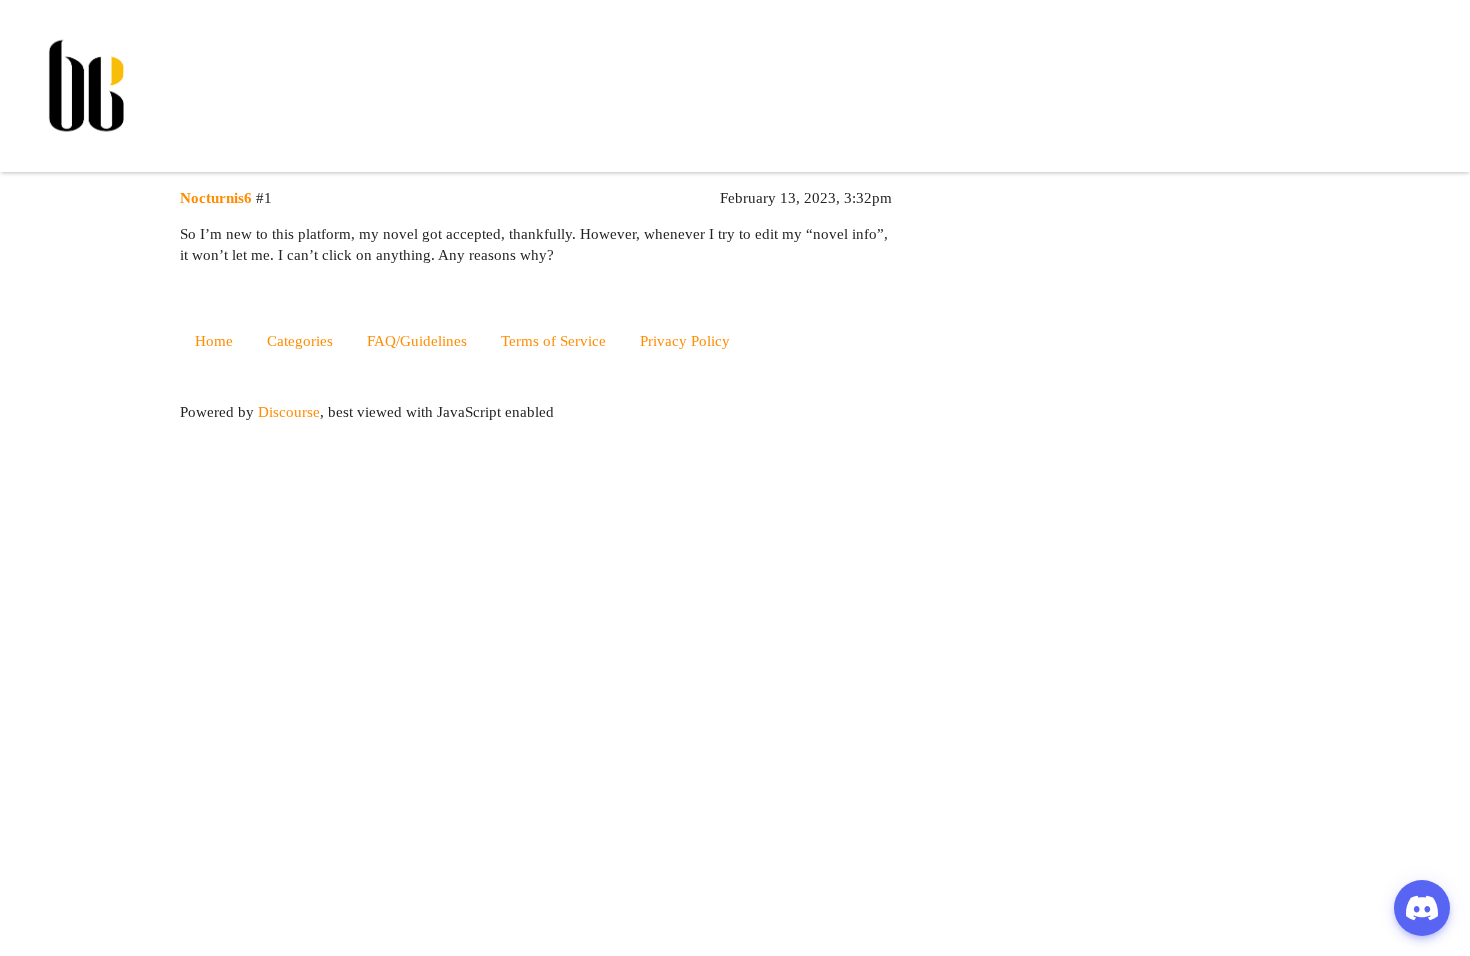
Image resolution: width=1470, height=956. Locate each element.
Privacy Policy (685, 341)
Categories (300, 341)
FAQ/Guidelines (417, 341)
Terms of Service (553, 341)
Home (214, 341)
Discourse (289, 412)
